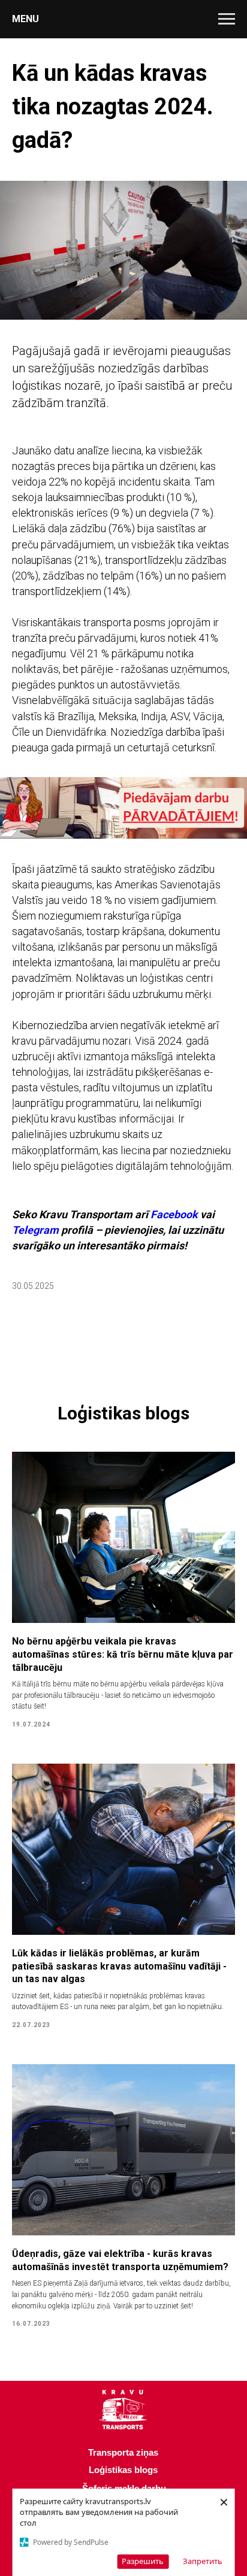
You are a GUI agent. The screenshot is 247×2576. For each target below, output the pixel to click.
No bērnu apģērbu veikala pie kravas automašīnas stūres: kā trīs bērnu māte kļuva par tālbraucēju (123, 1654)
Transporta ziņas (123, 2452)
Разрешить (143, 2561)
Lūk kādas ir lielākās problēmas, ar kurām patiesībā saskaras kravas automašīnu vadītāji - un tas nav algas (119, 1966)
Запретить (203, 2561)
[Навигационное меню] (227, 19)
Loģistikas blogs (123, 2470)
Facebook (174, 1214)
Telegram (35, 1230)
